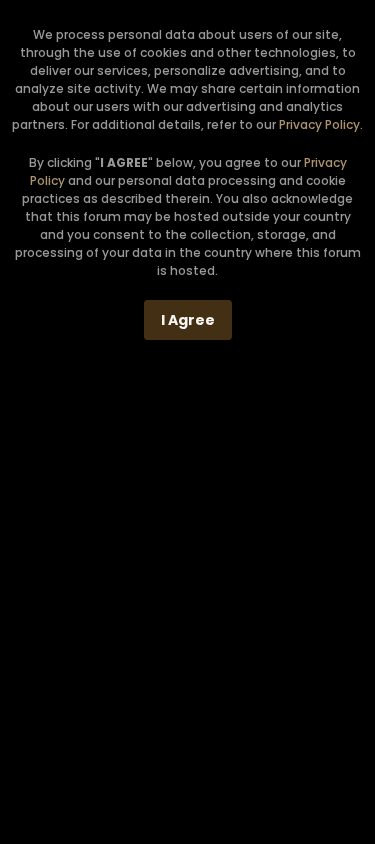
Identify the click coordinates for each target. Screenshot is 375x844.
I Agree (188, 320)
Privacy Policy (319, 124)
